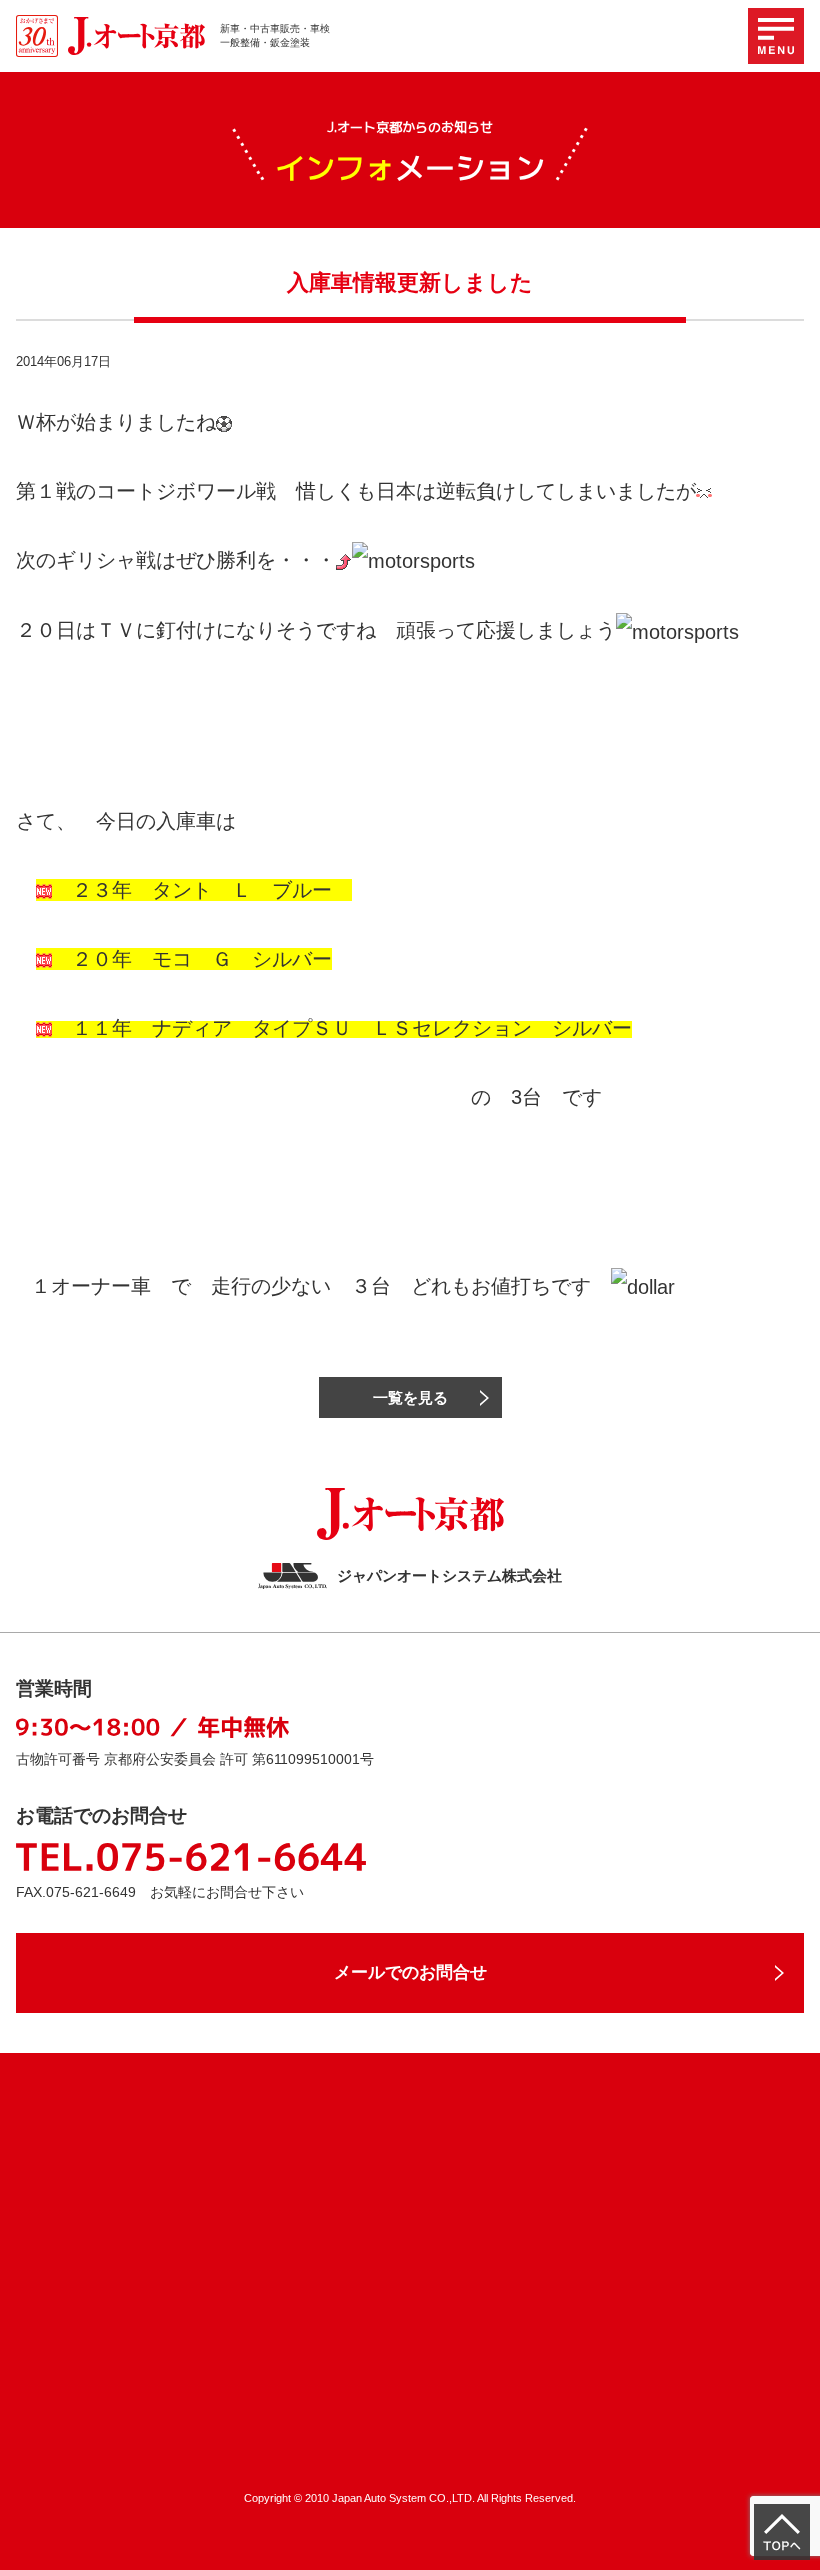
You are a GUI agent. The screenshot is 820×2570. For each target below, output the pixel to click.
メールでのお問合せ (410, 1972)
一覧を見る (410, 1397)
